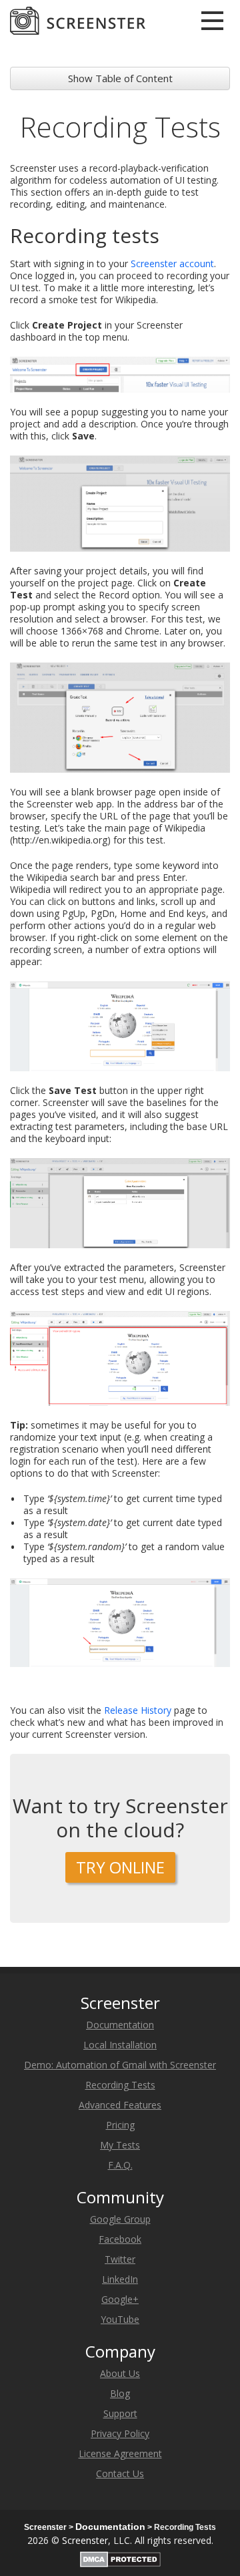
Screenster (85, 2540)
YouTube (120, 2319)
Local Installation (120, 2045)
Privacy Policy (120, 2433)
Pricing (120, 2125)
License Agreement (120, 2453)
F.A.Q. (120, 2165)
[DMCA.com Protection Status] (120, 2557)
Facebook (120, 2239)
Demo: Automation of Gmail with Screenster (120, 2065)
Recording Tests (120, 2085)
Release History (138, 1710)
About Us (120, 2373)
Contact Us (120, 2473)
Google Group (120, 2219)
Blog (120, 2393)
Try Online (120, 1867)
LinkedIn (120, 2279)
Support (120, 2413)
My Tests (120, 2145)
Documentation (120, 2025)
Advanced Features (120, 2105)
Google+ (120, 2299)
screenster (78, 21)
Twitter (120, 2259)
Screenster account (172, 263)
